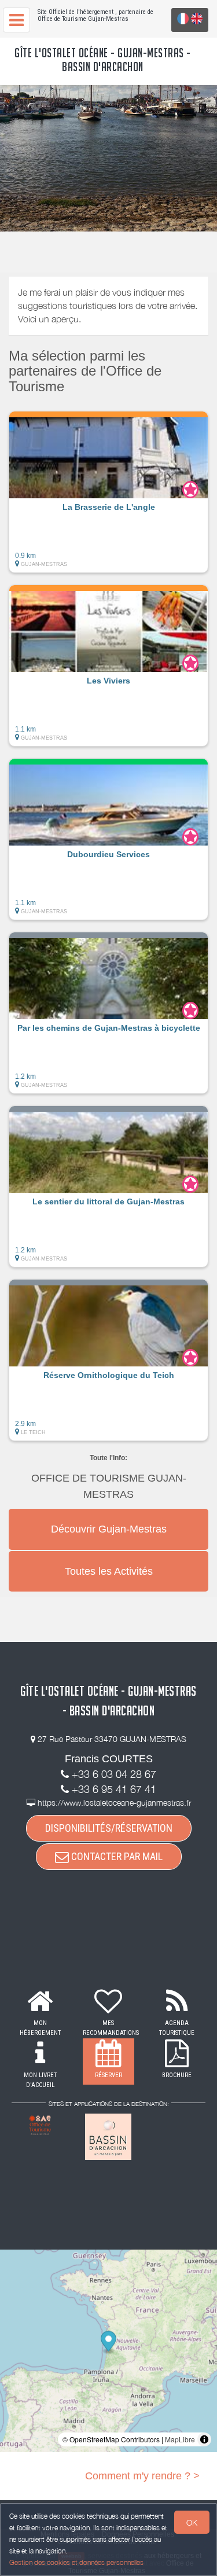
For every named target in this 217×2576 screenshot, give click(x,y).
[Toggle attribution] (204, 2439)
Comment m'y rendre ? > (142, 2476)
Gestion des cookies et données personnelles (76, 2562)
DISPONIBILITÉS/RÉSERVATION (109, 1828)
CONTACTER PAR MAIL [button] (116, 1856)
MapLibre (180, 2439)
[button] (108, 492)
